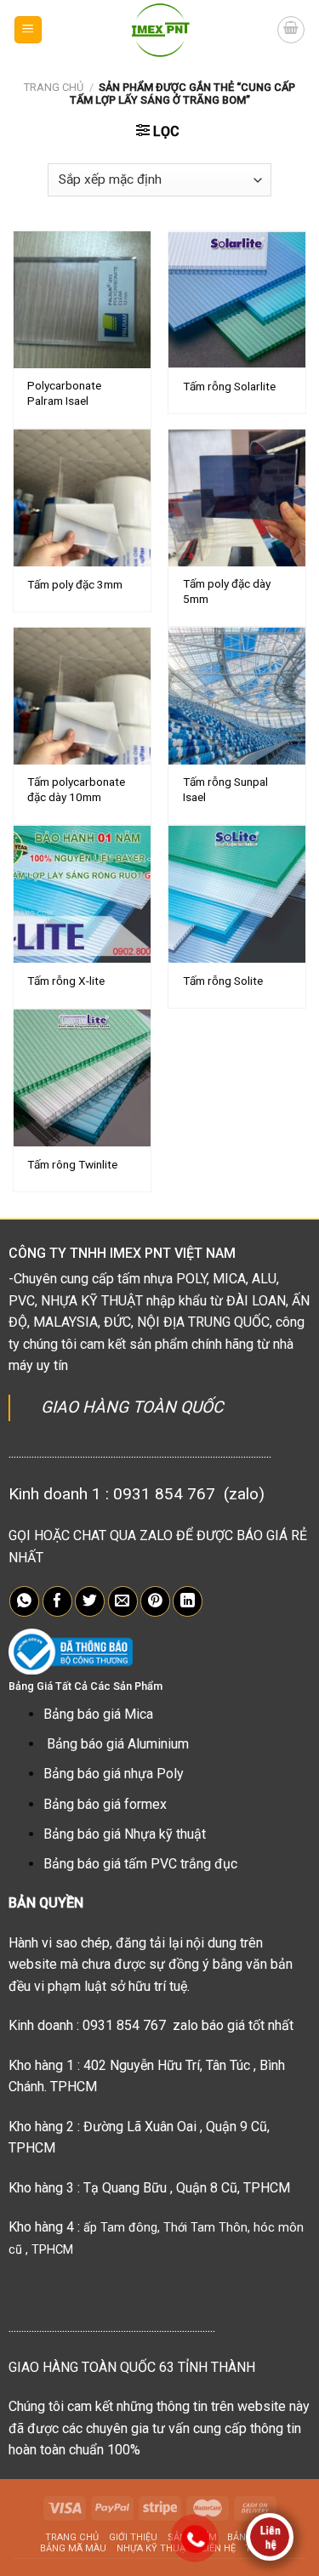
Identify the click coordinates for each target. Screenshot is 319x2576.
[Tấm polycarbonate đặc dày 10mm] (82, 696)
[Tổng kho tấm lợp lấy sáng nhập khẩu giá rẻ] (160, 30)
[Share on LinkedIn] (188, 1601)
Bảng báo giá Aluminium (118, 1744)
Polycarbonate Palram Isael (64, 393)
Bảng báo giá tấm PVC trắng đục (140, 1864)
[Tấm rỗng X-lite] (82, 894)
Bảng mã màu (73, 2548)
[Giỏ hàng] (291, 30)
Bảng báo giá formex (105, 1804)
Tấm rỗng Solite (223, 981)
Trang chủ (54, 87)
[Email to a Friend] (123, 1601)
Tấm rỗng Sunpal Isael (225, 789)
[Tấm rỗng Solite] (237, 894)
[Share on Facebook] (57, 1601)
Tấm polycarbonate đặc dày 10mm (76, 789)
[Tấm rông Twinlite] (82, 1078)
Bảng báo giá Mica (98, 1714)
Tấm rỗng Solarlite (229, 386)
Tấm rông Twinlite (72, 1164)
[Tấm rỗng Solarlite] (237, 300)
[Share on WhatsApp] (24, 1601)
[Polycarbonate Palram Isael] (82, 300)
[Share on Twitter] (90, 1601)
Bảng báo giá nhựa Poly (114, 1774)
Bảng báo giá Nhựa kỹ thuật (125, 1834)
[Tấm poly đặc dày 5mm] (237, 498)
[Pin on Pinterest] (155, 1601)
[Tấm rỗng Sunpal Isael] (237, 696)
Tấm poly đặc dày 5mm (227, 591)
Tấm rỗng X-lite (66, 981)
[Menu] (28, 30)
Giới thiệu (133, 2537)
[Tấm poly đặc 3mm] (82, 498)
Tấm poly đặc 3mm (75, 584)
